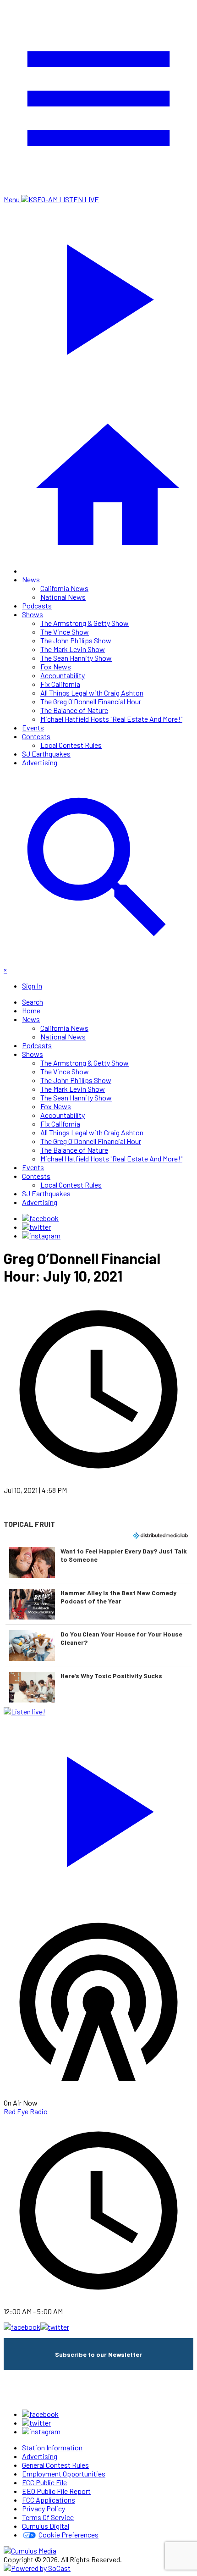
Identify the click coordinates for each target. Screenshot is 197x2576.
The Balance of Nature (74, 710)
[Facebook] (40, 1218)
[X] (36, 1227)
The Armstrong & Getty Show (85, 623)
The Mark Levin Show (73, 649)
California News (64, 588)
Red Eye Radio (26, 2111)
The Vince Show (65, 632)
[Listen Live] (98, 1807)
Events (33, 727)
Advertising (40, 762)
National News (63, 597)
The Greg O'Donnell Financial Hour (91, 701)
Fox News (56, 666)
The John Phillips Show (76, 640)
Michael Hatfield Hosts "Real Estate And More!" (111, 719)
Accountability (63, 675)
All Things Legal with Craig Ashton (92, 693)
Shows (33, 614)
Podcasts (37, 605)
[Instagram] (41, 1235)
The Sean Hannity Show (76, 658)
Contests (36, 736)
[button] (98, 1562)
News (31, 579)
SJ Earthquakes (46, 754)
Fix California (60, 684)
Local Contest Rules (71, 745)
